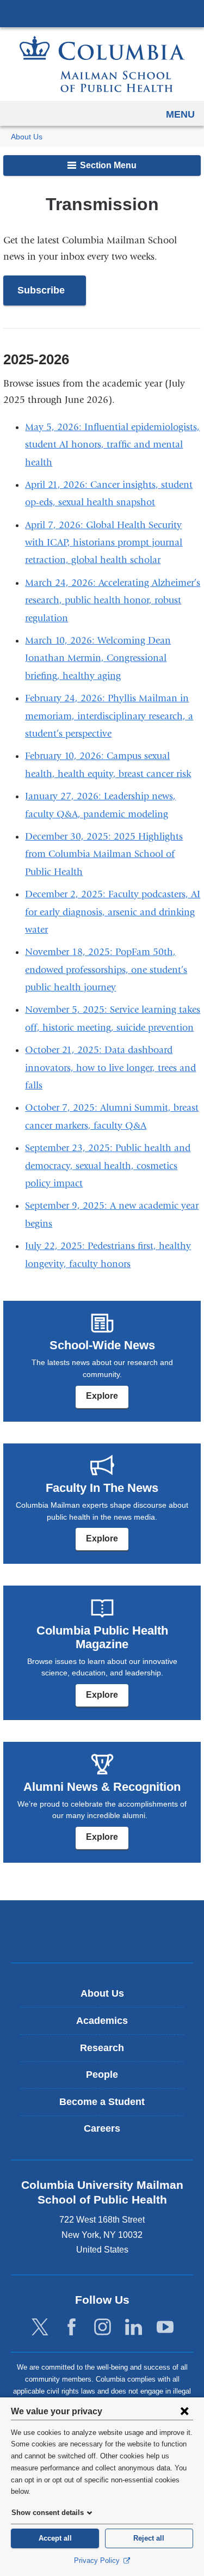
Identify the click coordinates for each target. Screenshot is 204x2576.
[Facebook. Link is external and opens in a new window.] (72, 2327)
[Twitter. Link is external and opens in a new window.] (40, 2327)
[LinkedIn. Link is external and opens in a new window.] (134, 2327)
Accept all (55, 2538)
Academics (102, 2021)
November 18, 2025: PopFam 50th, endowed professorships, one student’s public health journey (106, 970)
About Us (27, 137)
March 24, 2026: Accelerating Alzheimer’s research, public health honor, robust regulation (113, 601)
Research (102, 2048)
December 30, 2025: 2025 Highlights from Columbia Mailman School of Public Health (104, 854)
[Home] (102, 64)
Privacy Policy (98, 2560)
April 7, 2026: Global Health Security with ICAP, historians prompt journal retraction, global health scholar (104, 543)
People (102, 2075)
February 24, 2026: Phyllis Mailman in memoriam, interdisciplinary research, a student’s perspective (109, 716)
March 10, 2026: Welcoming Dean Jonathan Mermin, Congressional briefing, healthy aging (98, 658)
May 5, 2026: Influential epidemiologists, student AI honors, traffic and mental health (112, 445)
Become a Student (102, 2102)
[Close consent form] (184, 2411)
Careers (102, 2128)
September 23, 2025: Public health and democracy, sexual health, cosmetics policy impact (108, 1166)
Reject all (149, 2538)
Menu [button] (180, 114)
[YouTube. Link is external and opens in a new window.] (165, 2327)
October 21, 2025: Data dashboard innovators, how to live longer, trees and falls (110, 1068)
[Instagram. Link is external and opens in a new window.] (103, 2327)
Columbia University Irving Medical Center (102, 13)
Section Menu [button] (107, 165)
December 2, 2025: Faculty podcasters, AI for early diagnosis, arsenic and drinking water (113, 912)
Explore (102, 1396)
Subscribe (52, 295)
